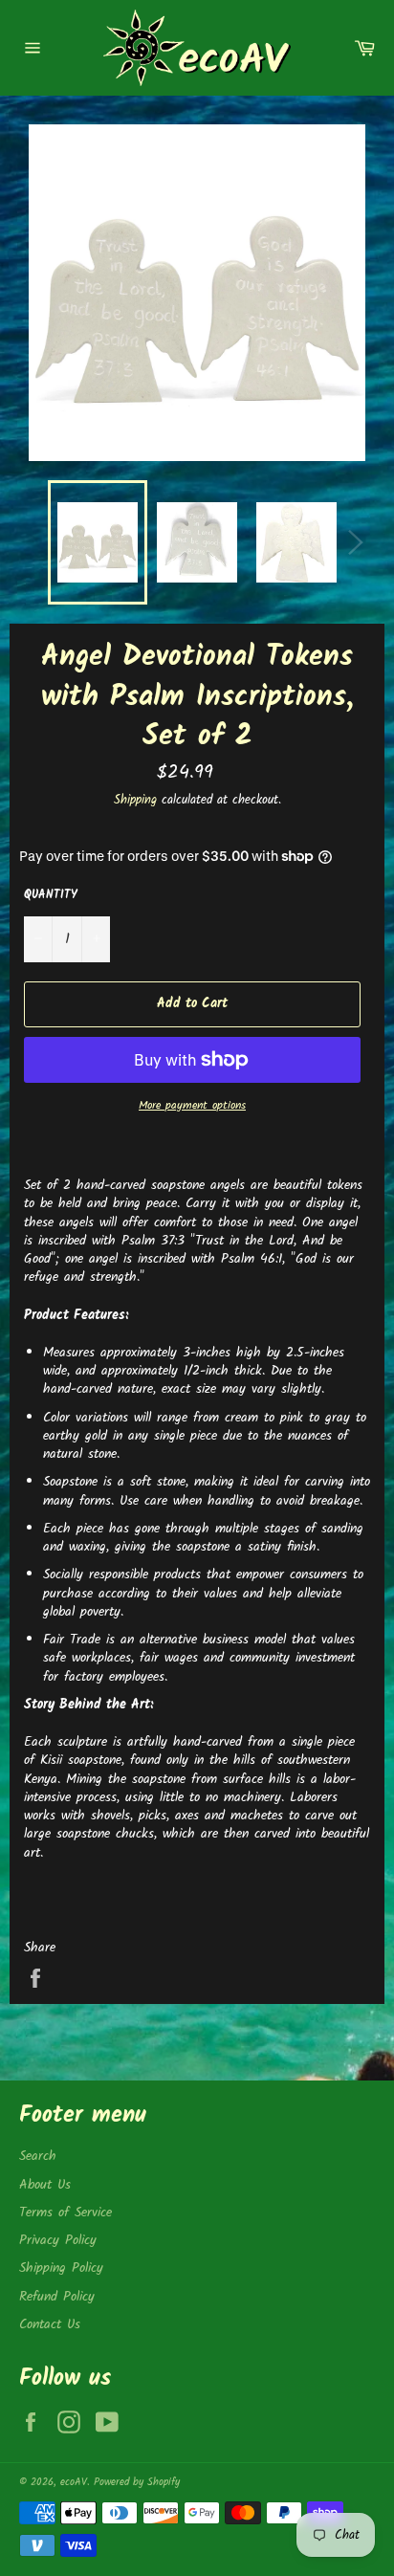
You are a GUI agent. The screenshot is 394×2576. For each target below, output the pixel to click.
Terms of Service (66, 2213)
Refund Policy (57, 2297)
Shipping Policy (61, 2268)
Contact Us (50, 2324)
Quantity (51, 896)
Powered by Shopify (137, 2482)
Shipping (135, 800)
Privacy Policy (58, 2240)
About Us (45, 2185)
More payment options (192, 1106)
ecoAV (74, 2482)
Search (38, 2156)
